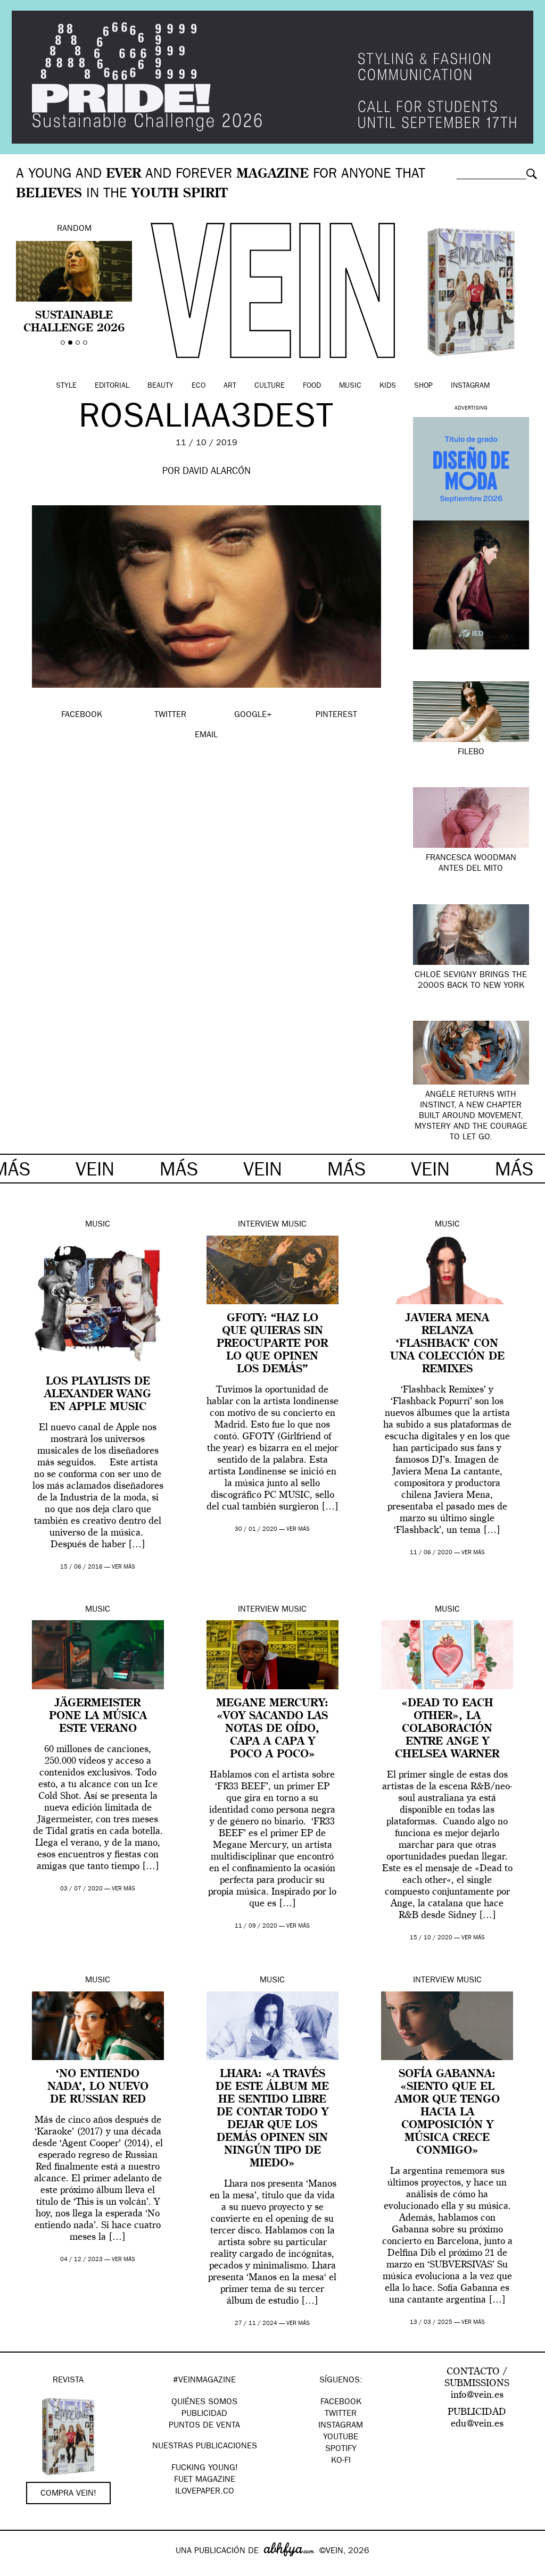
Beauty (160, 386)
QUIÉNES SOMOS (204, 2403)
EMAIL (206, 736)
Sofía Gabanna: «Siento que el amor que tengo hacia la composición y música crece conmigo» (447, 2113)
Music (350, 386)
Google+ (19, 2569)
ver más (123, 1567)
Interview (258, 1225)
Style (66, 386)
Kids (388, 386)
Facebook (341, 2403)
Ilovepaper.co (205, 2492)
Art (230, 386)
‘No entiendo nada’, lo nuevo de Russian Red (98, 2087)
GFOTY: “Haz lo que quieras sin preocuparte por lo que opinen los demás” (272, 1344)
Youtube (341, 2438)
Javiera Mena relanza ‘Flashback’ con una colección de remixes (447, 1344)
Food (312, 386)
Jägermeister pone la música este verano (98, 1716)
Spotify (341, 2449)
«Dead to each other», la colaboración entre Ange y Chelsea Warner (447, 1729)
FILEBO (471, 753)
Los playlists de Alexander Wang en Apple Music (98, 1395)
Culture (270, 386)
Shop (423, 386)
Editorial (112, 386)
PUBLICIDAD (204, 2414)
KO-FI (341, 2461)
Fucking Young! (205, 2469)
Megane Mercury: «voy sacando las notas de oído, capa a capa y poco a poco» (272, 1729)
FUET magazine (205, 2480)
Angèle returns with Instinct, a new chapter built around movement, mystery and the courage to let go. (471, 1116)
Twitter (341, 2414)
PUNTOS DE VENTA (204, 2426)
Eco (199, 386)
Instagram (470, 386)
